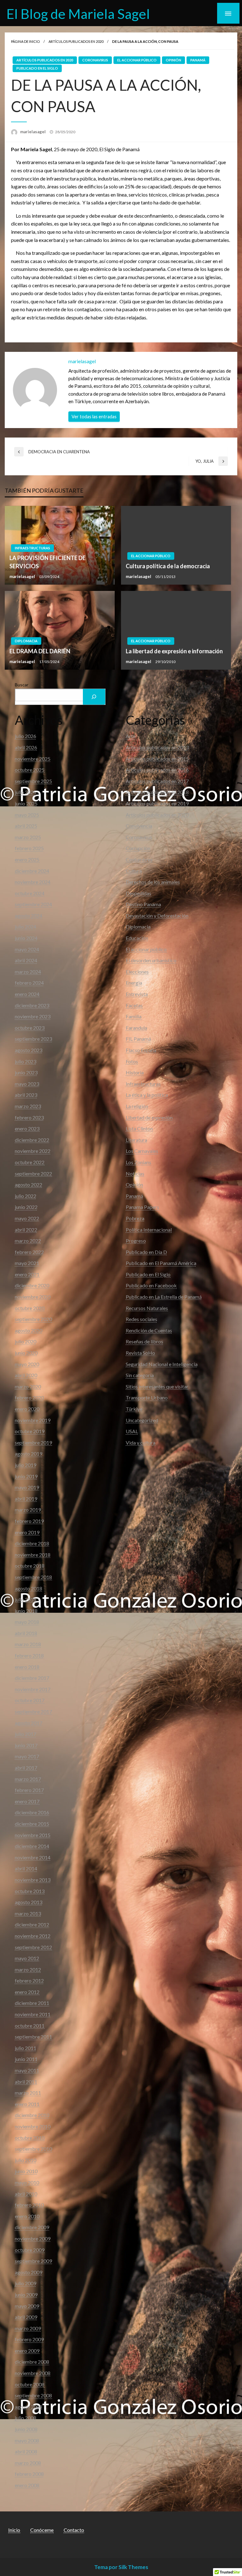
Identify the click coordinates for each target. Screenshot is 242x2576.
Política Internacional (149, 1230)
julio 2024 (26, 927)
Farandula (136, 1028)
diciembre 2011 (32, 2003)
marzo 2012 (28, 1969)
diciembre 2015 (32, 1824)
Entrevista (137, 994)
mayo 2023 (27, 1084)
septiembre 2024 (33, 904)
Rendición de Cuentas (149, 1330)
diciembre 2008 (32, 2362)
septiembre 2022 (33, 1174)
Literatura (136, 1140)
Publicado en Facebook (151, 1285)
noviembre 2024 (33, 882)
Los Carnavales (142, 1151)
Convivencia (139, 826)
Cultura (134, 871)
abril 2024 (26, 960)
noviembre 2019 (33, 1420)
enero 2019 (27, 1532)
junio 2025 (26, 803)
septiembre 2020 (33, 1319)
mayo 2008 (27, 2440)
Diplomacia (26, 641)
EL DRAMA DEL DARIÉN (40, 651)
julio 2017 (26, 1734)
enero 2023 (27, 1128)
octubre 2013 (30, 1891)
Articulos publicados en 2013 (157, 747)
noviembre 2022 (33, 1151)
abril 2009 (26, 2317)
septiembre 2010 (33, 2149)
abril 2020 (26, 1375)
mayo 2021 (27, 1263)
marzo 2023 (28, 1106)
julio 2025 (26, 792)
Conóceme (42, 2530)
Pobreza (135, 1218)
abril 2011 (26, 2082)
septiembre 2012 (33, 1947)
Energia (134, 983)
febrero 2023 (29, 1117)
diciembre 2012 (32, 1924)
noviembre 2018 (33, 1555)
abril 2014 (26, 1868)
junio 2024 (26, 938)
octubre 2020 (30, 1308)
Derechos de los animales (153, 882)
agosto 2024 (29, 916)
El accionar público (137, 60)
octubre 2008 (30, 2384)
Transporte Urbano (147, 1397)
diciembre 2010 (32, 2115)
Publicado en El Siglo (37, 68)
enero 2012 (27, 1992)
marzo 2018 (28, 1644)
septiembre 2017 (33, 1712)
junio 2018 (26, 1611)
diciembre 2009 (32, 2227)
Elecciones (137, 972)
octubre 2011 (30, 2026)
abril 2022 (26, 1230)
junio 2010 (26, 2171)
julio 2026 (26, 736)
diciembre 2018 (32, 1543)
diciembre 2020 (32, 1285)
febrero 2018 (29, 1655)
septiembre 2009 (33, 2261)
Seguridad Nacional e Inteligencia (162, 1364)
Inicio (14, 2530)
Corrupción (138, 848)
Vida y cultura (141, 1443)
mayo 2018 (27, 1622)
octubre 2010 (30, 2138)
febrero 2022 (29, 1252)
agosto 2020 (29, 1330)
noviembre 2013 (33, 1880)
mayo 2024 (27, 949)
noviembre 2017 (33, 1689)
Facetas (134, 1005)
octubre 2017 (30, 1700)
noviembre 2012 (33, 1936)
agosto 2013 (29, 1902)
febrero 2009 (29, 2339)
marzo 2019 (28, 1510)
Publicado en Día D (146, 1252)
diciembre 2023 (32, 1005)
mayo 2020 (27, 1364)
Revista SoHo (140, 1353)
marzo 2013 (28, 1913)
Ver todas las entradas (94, 417)
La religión (137, 1106)
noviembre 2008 (33, 2373)
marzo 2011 (28, 2093)
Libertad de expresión (149, 1117)
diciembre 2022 (32, 1140)
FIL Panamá (138, 1039)
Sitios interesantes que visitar (157, 1386)
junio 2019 (26, 1476)
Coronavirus (95, 60)
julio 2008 (26, 2418)
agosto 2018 (29, 1588)
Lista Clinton (139, 1128)
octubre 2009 (30, 2250)
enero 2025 (27, 859)
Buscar (22, 685)
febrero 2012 (29, 1981)
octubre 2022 (30, 1162)
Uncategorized (142, 1420)
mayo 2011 (27, 2070)
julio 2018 (26, 1599)
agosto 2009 (29, 2272)
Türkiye (134, 1409)
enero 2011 (27, 2104)
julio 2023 (26, 1061)
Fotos (132, 1061)
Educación (137, 938)
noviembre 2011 (33, 2014)
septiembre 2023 (33, 1039)
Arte (131, 736)
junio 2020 (26, 1353)
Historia (135, 1072)
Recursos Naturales (147, 1308)
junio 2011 (26, 2059)
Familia (134, 1016)
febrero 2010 (29, 2205)
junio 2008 (26, 2429)
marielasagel (33, 132)
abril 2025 (26, 826)
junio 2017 (26, 1745)
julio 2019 (26, 1465)
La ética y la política (147, 1095)
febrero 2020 (29, 1397)
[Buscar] (94, 697)
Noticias (135, 1174)
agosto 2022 (29, 1185)
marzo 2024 (28, 972)
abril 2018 (26, 1633)
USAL (132, 1431)
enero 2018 (27, 1667)
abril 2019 (26, 1499)
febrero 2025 (29, 848)
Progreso (136, 1241)
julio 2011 (26, 2048)
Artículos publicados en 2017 (157, 781)
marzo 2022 (28, 1241)
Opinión (173, 60)
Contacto (74, 2530)
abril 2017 (26, 1768)
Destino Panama (143, 904)
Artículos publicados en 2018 (157, 792)
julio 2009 (26, 2283)
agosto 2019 (29, 1454)
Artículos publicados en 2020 (76, 41)
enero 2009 (27, 2351)
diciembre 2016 (32, 1812)
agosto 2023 (29, 1050)
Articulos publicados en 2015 (157, 759)
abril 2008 (26, 2451)
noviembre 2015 (33, 1835)
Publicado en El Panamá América (161, 1263)
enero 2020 (27, 1409)
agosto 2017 (29, 1723)
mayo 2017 (27, 1756)
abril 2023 (26, 1095)
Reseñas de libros (144, 1341)
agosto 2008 (29, 2407)
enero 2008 (27, 2485)
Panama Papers (142, 1207)
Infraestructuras (32, 548)
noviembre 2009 (33, 2238)
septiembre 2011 (33, 2037)
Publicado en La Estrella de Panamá (164, 1297)
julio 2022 (26, 1196)
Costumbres (139, 859)
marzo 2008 (28, 2463)
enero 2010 (27, 2216)
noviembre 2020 (33, 1297)
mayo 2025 (27, 815)
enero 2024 (27, 994)
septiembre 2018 (33, 1577)
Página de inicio (25, 41)
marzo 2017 (28, 1779)
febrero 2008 (29, 2474)
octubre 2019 (30, 1431)
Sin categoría (140, 1375)
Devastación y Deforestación (157, 916)
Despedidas (138, 893)
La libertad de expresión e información (174, 651)
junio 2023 (26, 1072)
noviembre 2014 (33, 1857)
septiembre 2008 (33, 2395)
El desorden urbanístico (151, 960)
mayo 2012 (27, 1958)
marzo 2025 (28, 837)
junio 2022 (26, 1207)
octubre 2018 (30, 1566)
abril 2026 (26, 747)
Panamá (198, 60)
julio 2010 (26, 2160)
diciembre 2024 (32, 871)
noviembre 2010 (33, 2126)
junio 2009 (26, 2295)
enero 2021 (27, 1274)
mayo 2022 (27, 1218)
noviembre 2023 (33, 1016)
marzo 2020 (28, 1386)
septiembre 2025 (33, 781)
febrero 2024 (29, 983)
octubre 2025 (30, 770)
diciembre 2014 (32, 1846)
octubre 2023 (30, 1028)
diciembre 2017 (32, 1678)
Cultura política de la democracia (168, 566)
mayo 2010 (27, 2182)
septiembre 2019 (33, 1443)
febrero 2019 (29, 1521)
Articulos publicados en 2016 (157, 770)
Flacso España (141, 1050)
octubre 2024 (30, 893)
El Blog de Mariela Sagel (78, 14)
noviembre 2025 (33, 759)
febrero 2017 (29, 1790)
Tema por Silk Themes (121, 2567)
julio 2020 (26, 1341)
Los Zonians (138, 1162)
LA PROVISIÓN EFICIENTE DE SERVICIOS (48, 562)
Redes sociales (141, 1319)
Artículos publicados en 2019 (157, 803)
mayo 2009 (27, 2306)
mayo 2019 (27, 1487)
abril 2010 (26, 2194)
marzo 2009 (28, 2328)
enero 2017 (27, 1801)
